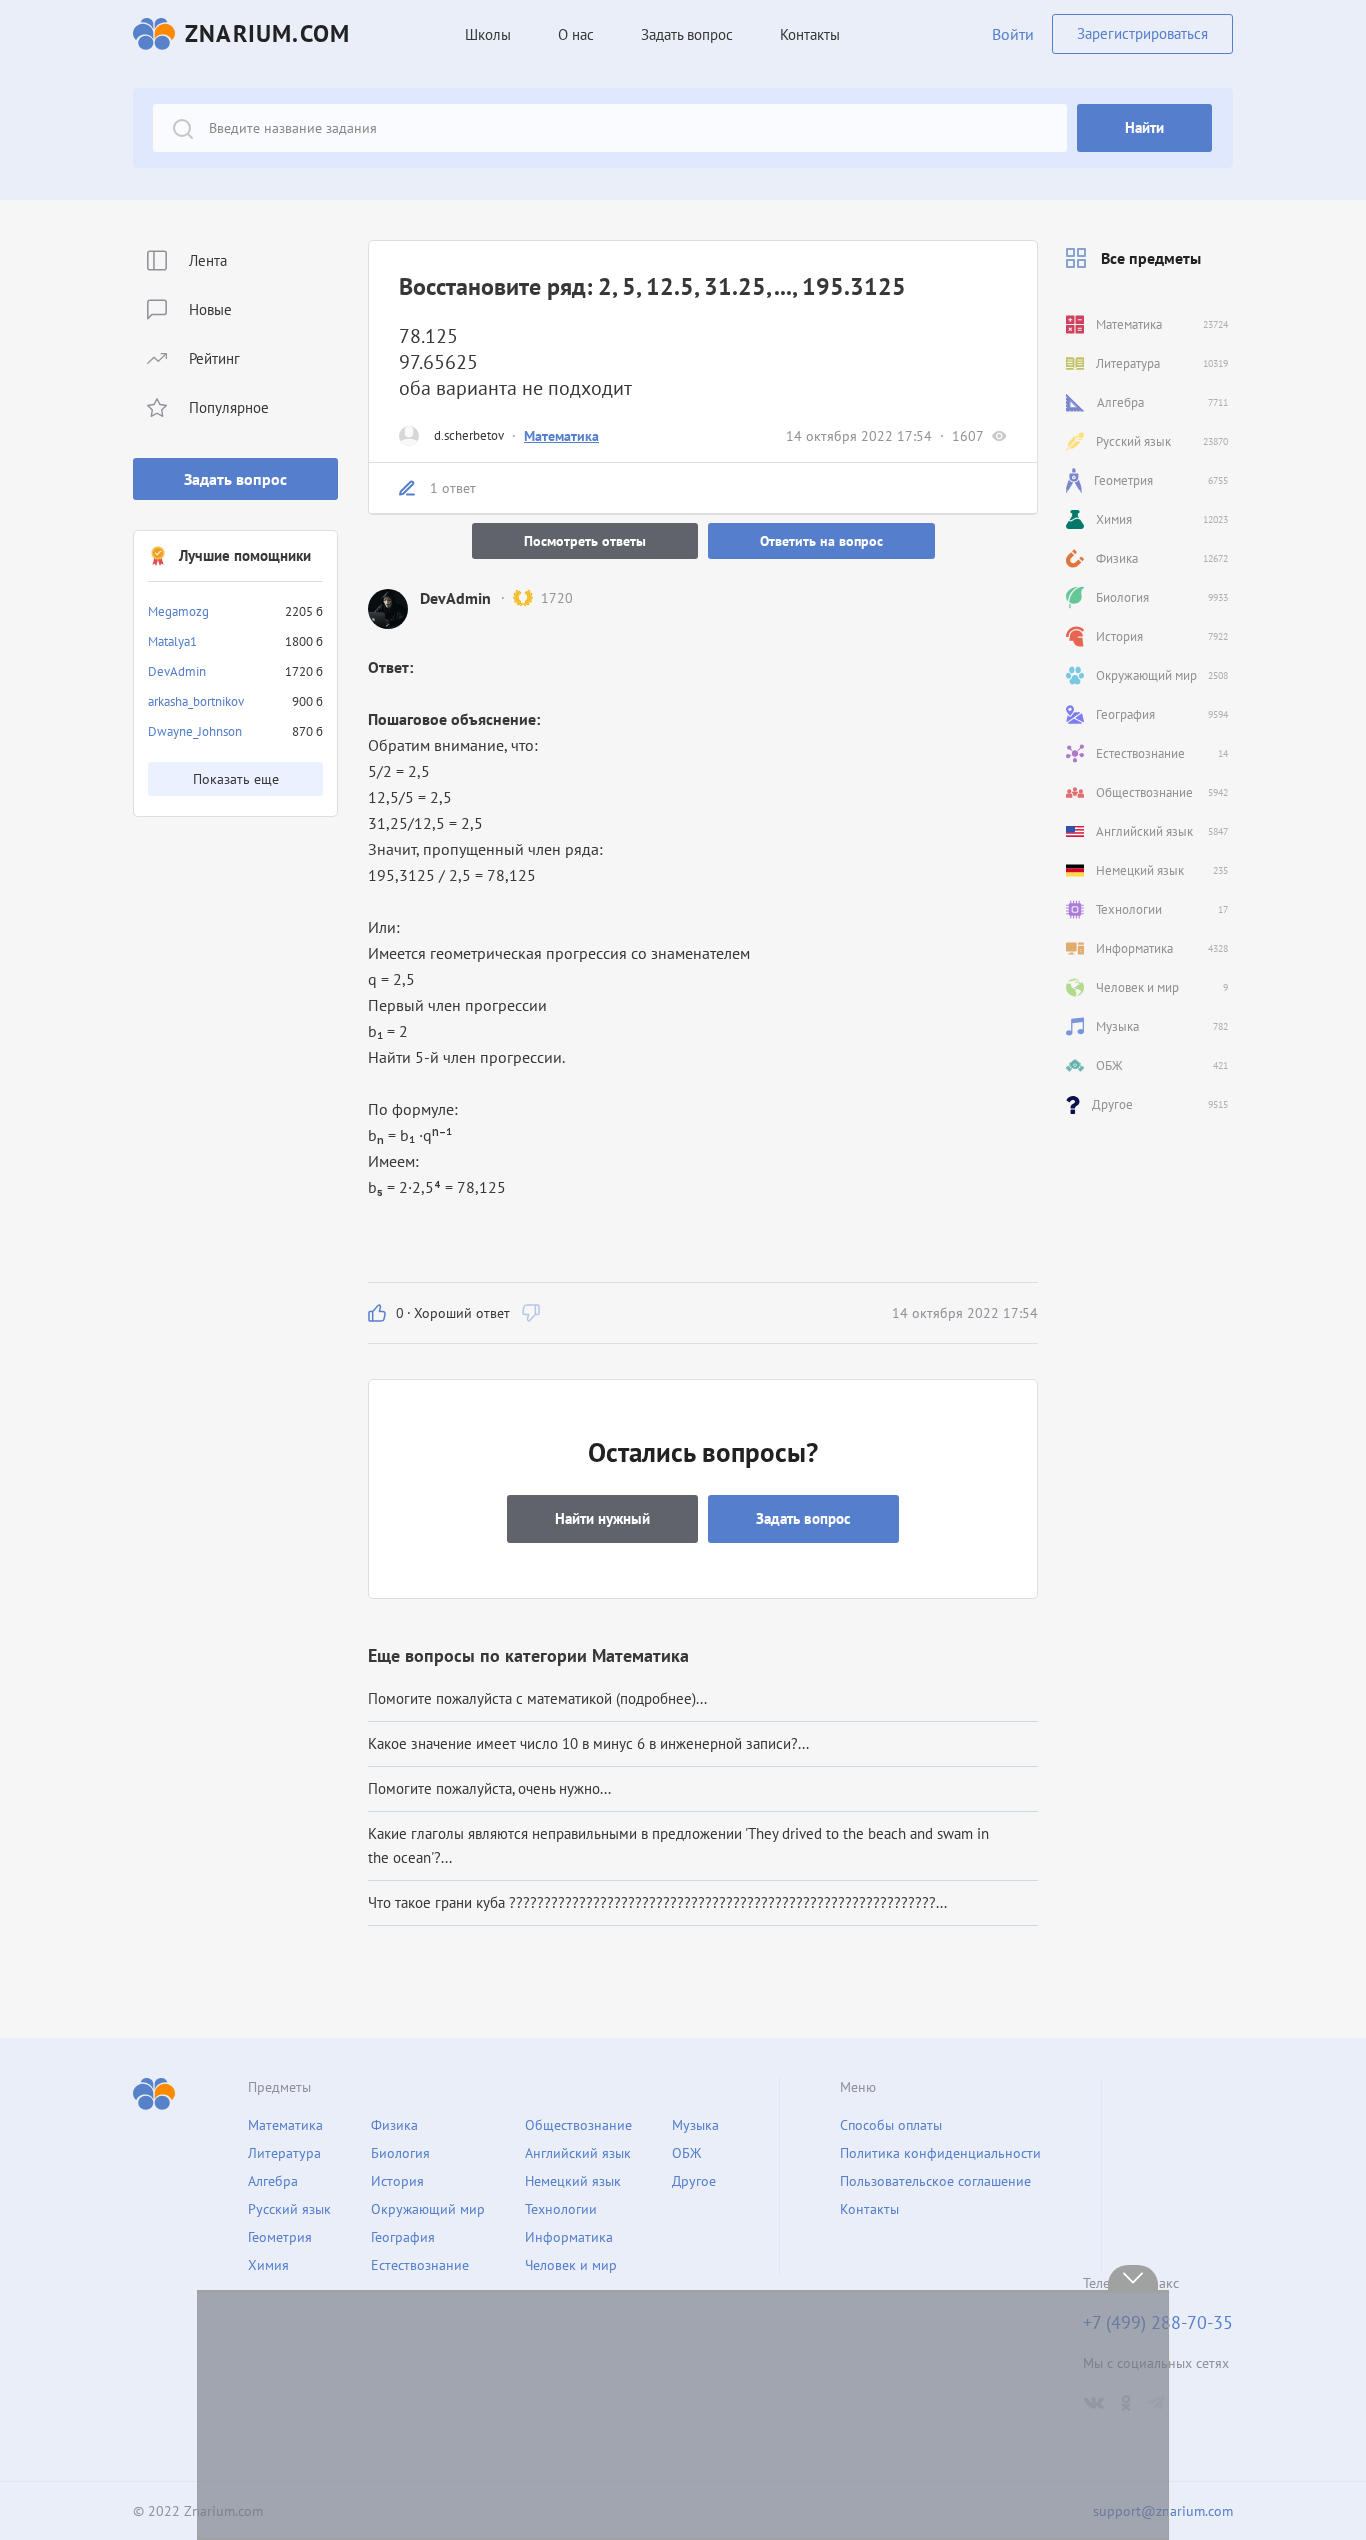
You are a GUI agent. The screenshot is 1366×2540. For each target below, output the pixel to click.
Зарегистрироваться (1142, 33)
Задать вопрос (235, 479)
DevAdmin (177, 671)
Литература (284, 2153)
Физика (394, 2125)
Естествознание (420, 2265)
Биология (400, 2153)
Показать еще (236, 779)
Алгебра (273, 2181)
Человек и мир (571, 2265)
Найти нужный (602, 1518)
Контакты (810, 34)
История (397, 2181)
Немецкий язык (573, 2181)
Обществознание (578, 2125)
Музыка (695, 2125)
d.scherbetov (469, 435)
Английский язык (578, 2153)
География (403, 2237)
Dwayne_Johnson (195, 731)
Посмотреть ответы (585, 541)
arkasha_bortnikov (196, 701)
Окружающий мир (428, 2209)
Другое (694, 2181)
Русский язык (289, 2209)
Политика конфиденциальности (940, 2153)
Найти (1144, 127)
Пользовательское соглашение (935, 2181)
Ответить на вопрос (821, 541)
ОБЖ (686, 2153)
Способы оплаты (891, 2125)
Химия (268, 2265)
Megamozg (178, 611)
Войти (1013, 34)
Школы (488, 34)
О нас (576, 34)
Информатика (569, 2237)
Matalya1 (172, 641)
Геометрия (280, 2237)
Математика (561, 436)
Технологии (561, 2209)
